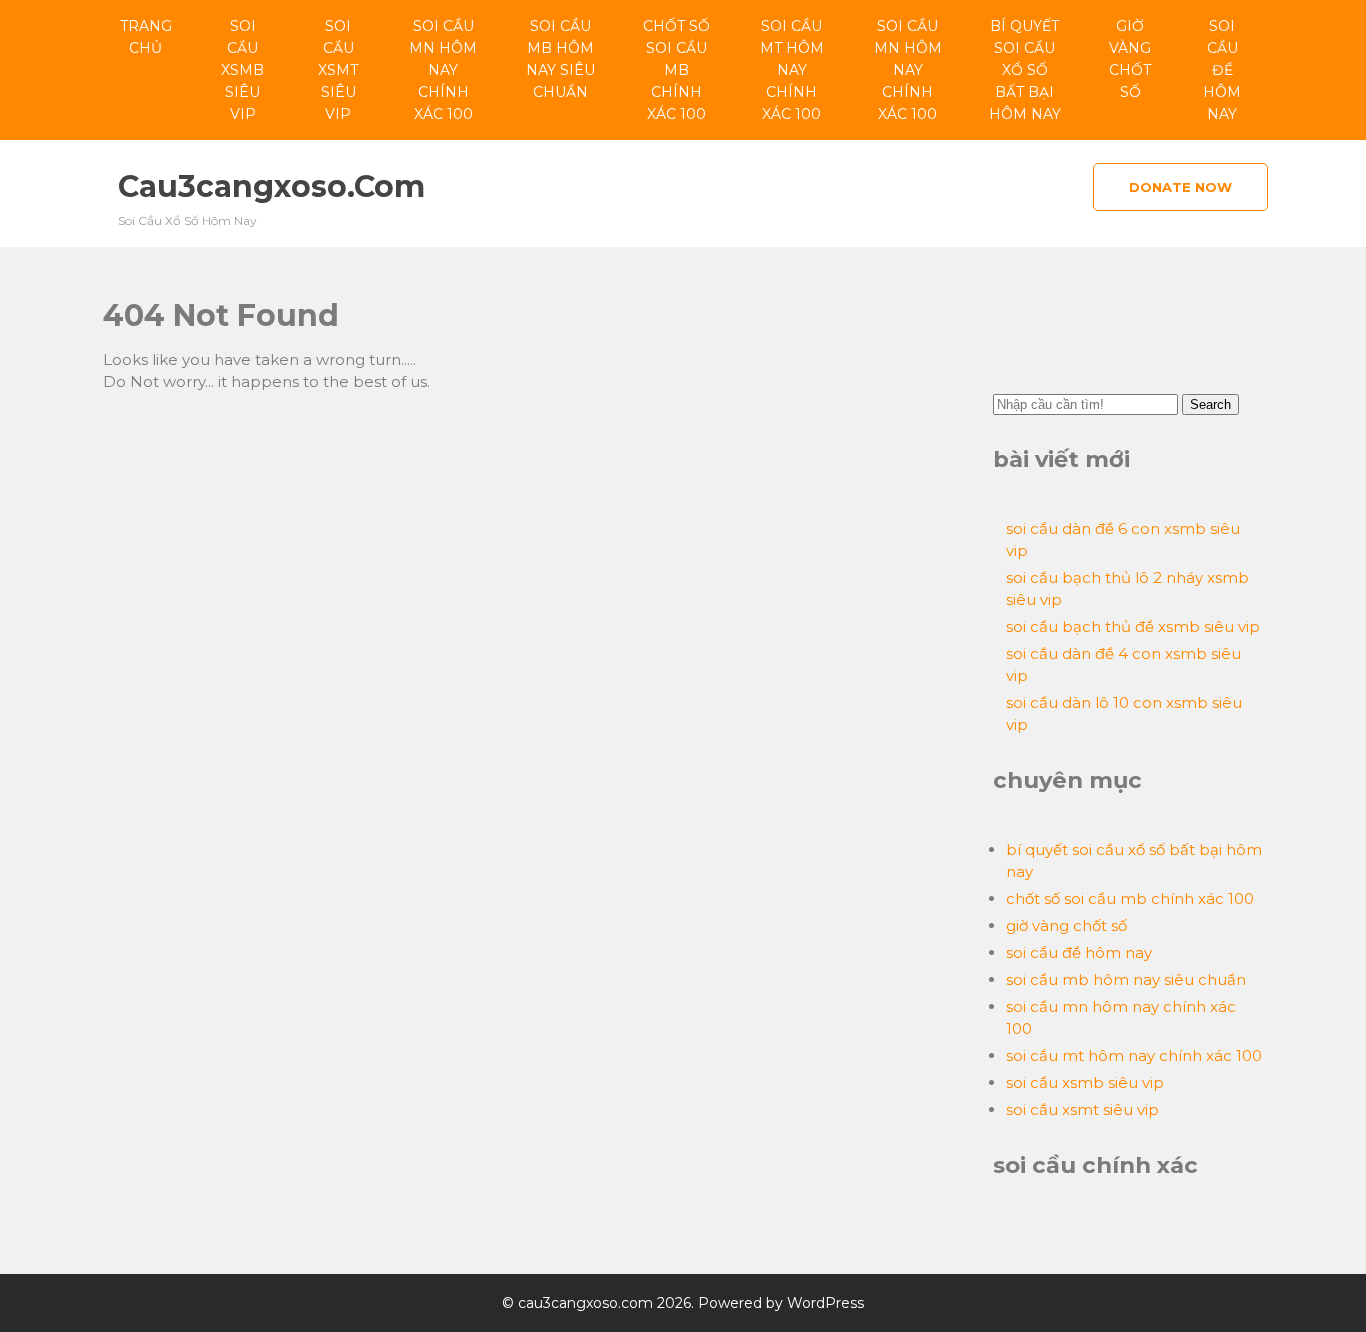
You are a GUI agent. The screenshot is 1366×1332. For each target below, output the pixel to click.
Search (1210, 404)
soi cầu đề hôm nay (1222, 70)
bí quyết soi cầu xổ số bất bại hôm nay (1025, 70)
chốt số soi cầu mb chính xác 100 (676, 70)
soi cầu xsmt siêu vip (338, 70)
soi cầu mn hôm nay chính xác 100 (443, 70)
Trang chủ (146, 37)
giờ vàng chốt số (1130, 59)
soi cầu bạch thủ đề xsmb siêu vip (1133, 626)
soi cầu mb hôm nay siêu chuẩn (560, 59)
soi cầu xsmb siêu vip (242, 70)
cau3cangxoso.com (271, 186)
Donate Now (1180, 187)
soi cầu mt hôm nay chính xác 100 (792, 70)
